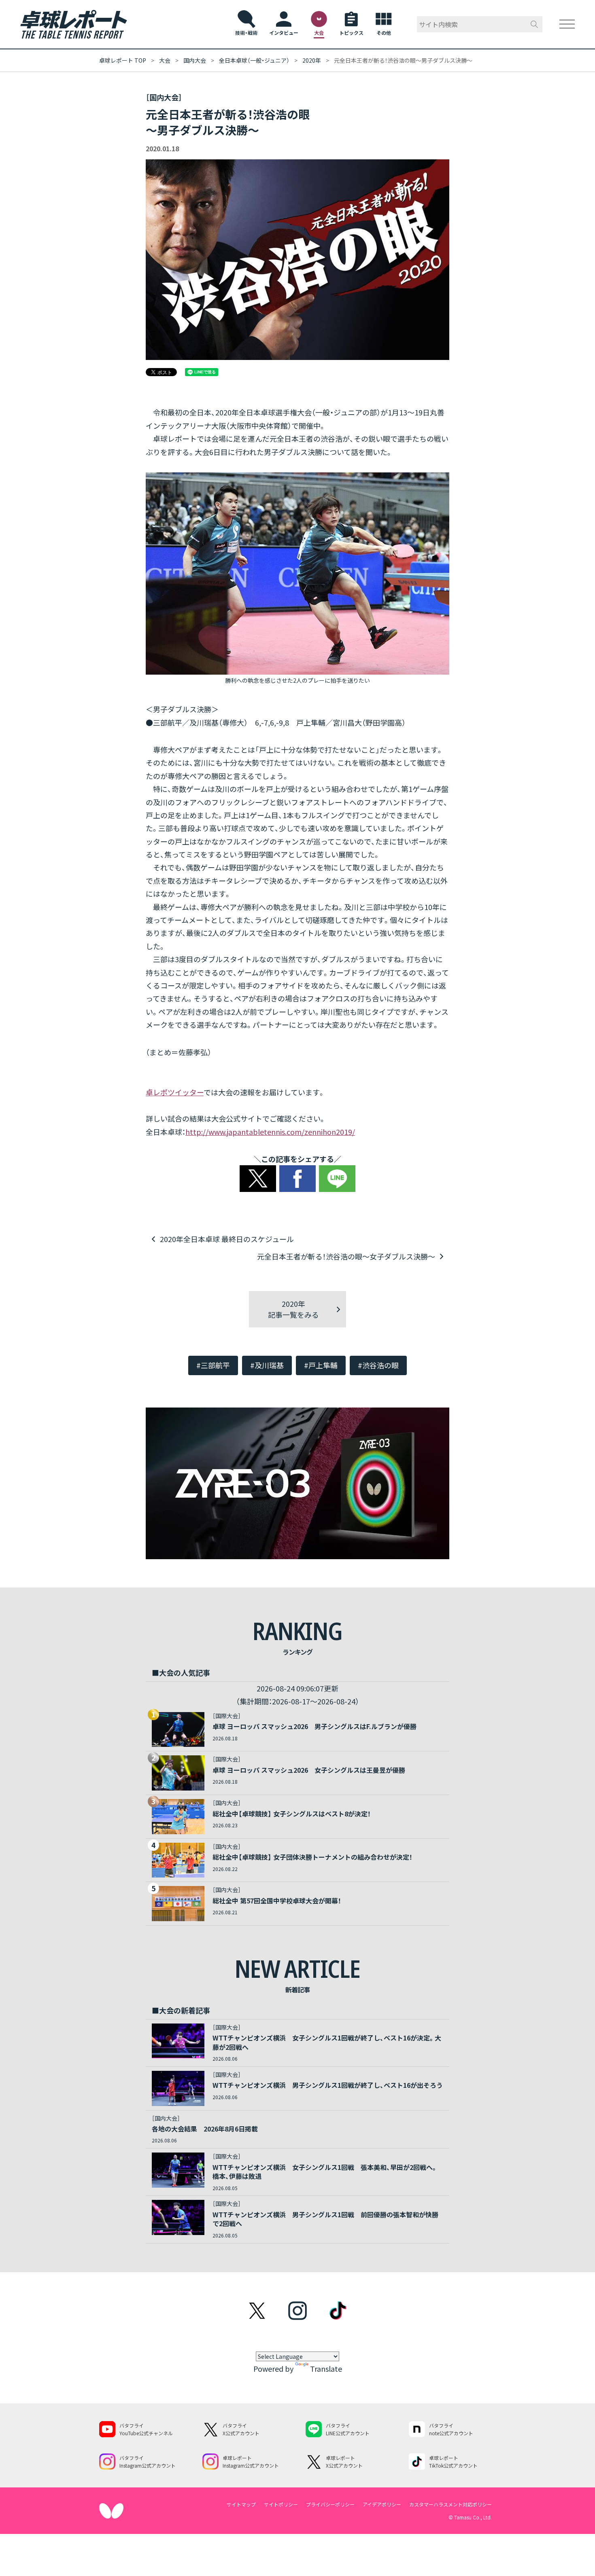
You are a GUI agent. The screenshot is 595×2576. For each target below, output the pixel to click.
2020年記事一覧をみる (293, 1309)
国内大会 (195, 60)
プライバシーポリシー (330, 2504)
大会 (165, 60)
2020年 (312, 60)
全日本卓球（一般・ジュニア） (254, 60)
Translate (326, 2369)
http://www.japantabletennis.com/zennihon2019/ (270, 1132)
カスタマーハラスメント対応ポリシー (450, 2504)
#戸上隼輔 (321, 1365)
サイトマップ (241, 2504)
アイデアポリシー (382, 2504)
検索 (534, 24)
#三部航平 (213, 1365)
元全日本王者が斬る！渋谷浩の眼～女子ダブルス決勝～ (346, 1256)
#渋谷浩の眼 (378, 1365)
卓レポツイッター (175, 1092)
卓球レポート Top (123, 60)
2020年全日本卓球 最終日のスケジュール (227, 1239)
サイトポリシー (281, 2504)
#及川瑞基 (267, 1365)
